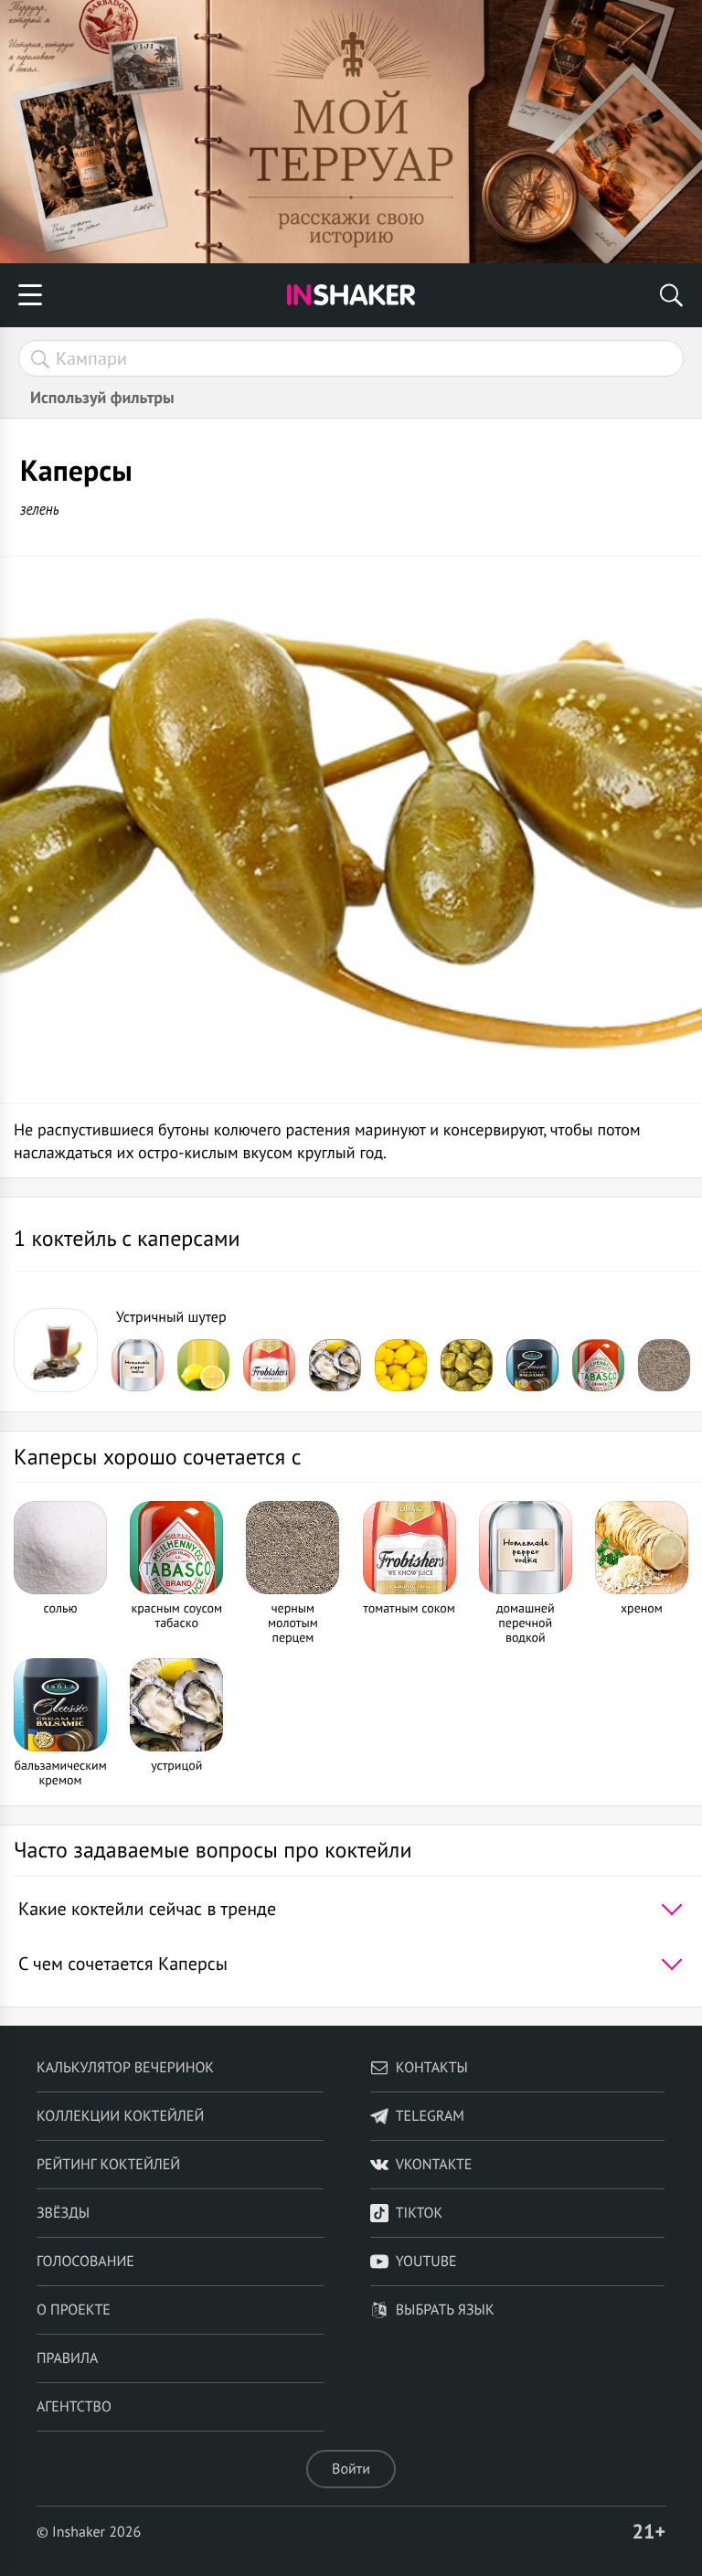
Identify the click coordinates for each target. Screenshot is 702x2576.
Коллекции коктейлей (120, 2116)
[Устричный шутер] (56, 1350)
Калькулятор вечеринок (125, 2068)
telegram (430, 2116)
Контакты (432, 2068)
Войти (351, 2469)
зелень (40, 509)
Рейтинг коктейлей (108, 2165)
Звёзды (63, 2213)
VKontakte (434, 2165)
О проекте (74, 2310)
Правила (67, 2358)
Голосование (85, 2262)
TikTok (420, 2213)
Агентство (74, 2407)
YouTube (426, 2262)
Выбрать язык (445, 2310)
